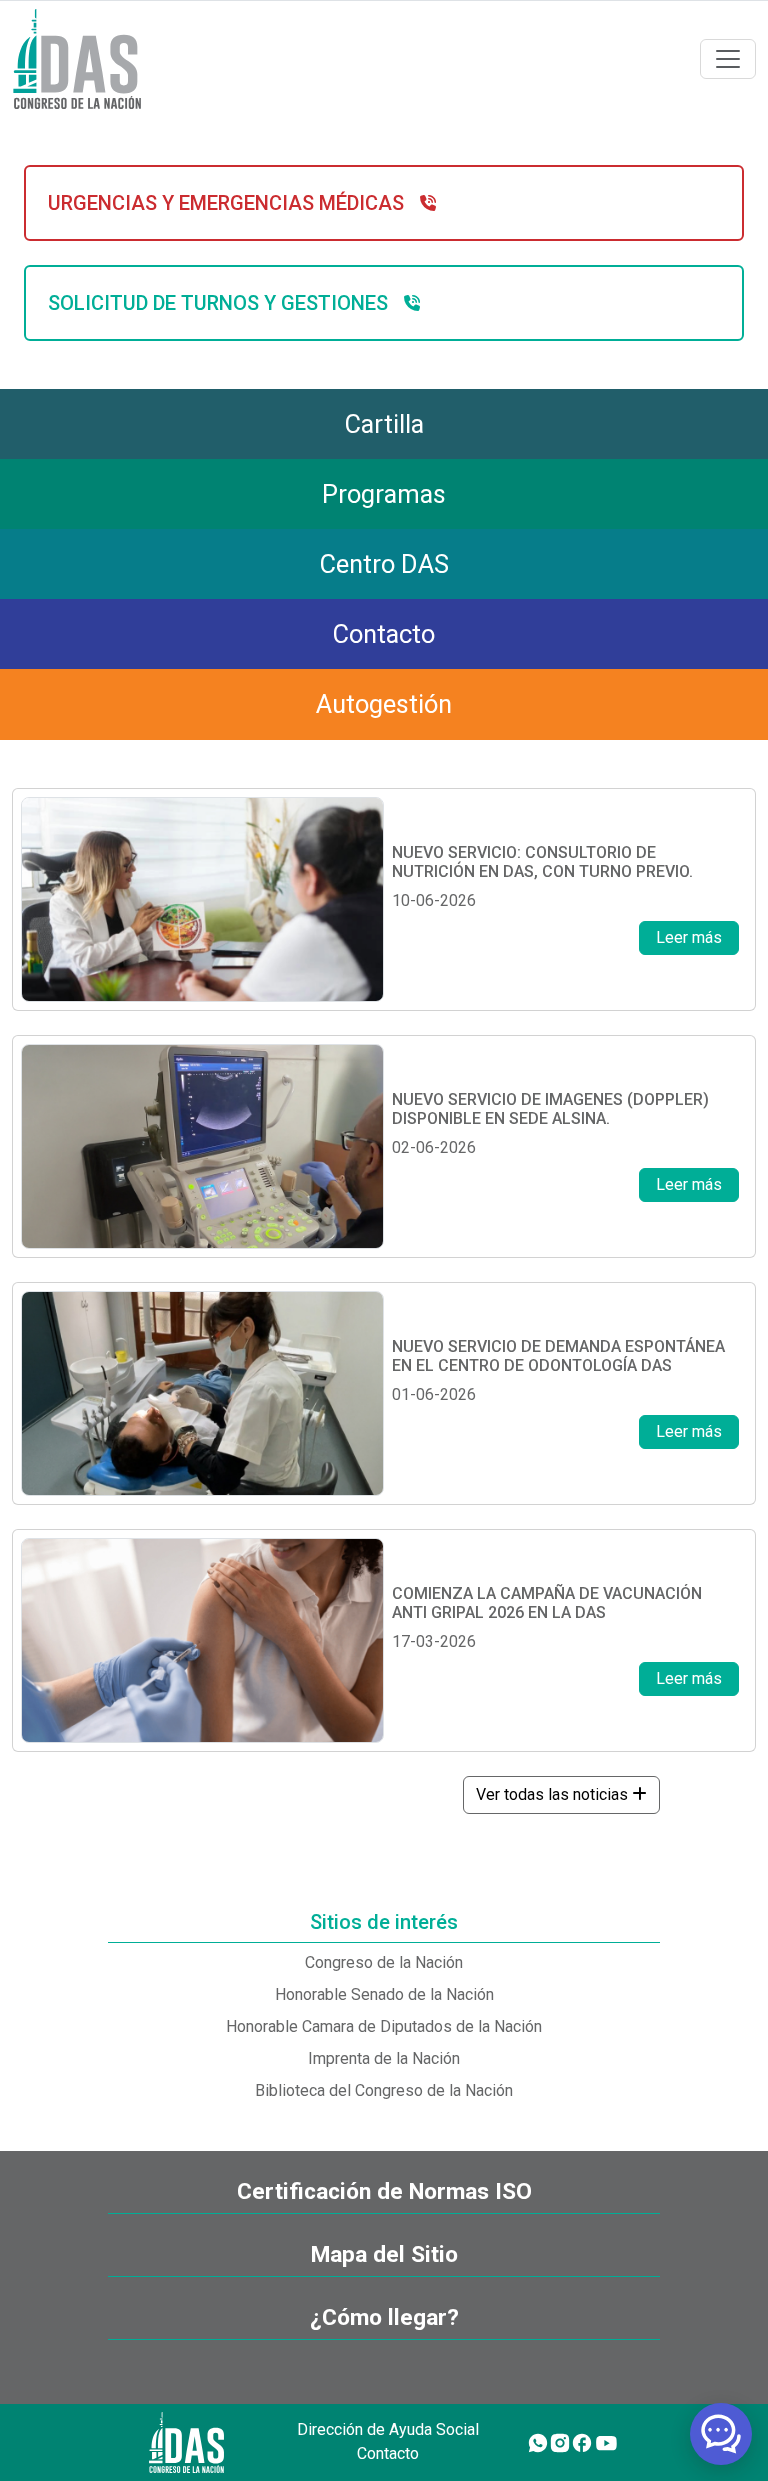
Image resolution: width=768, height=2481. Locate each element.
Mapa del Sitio (384, 2254)
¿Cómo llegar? (384, 2317)
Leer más (689, 937)
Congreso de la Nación (384, 1962)
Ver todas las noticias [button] (554, 1794)
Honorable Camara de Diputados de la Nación (384, 2026)
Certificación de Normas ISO (384, 2191)
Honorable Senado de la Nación (384, 1994)
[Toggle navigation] (728, 59)
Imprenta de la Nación (384, 2058)
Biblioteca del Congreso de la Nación (384, 2090)
